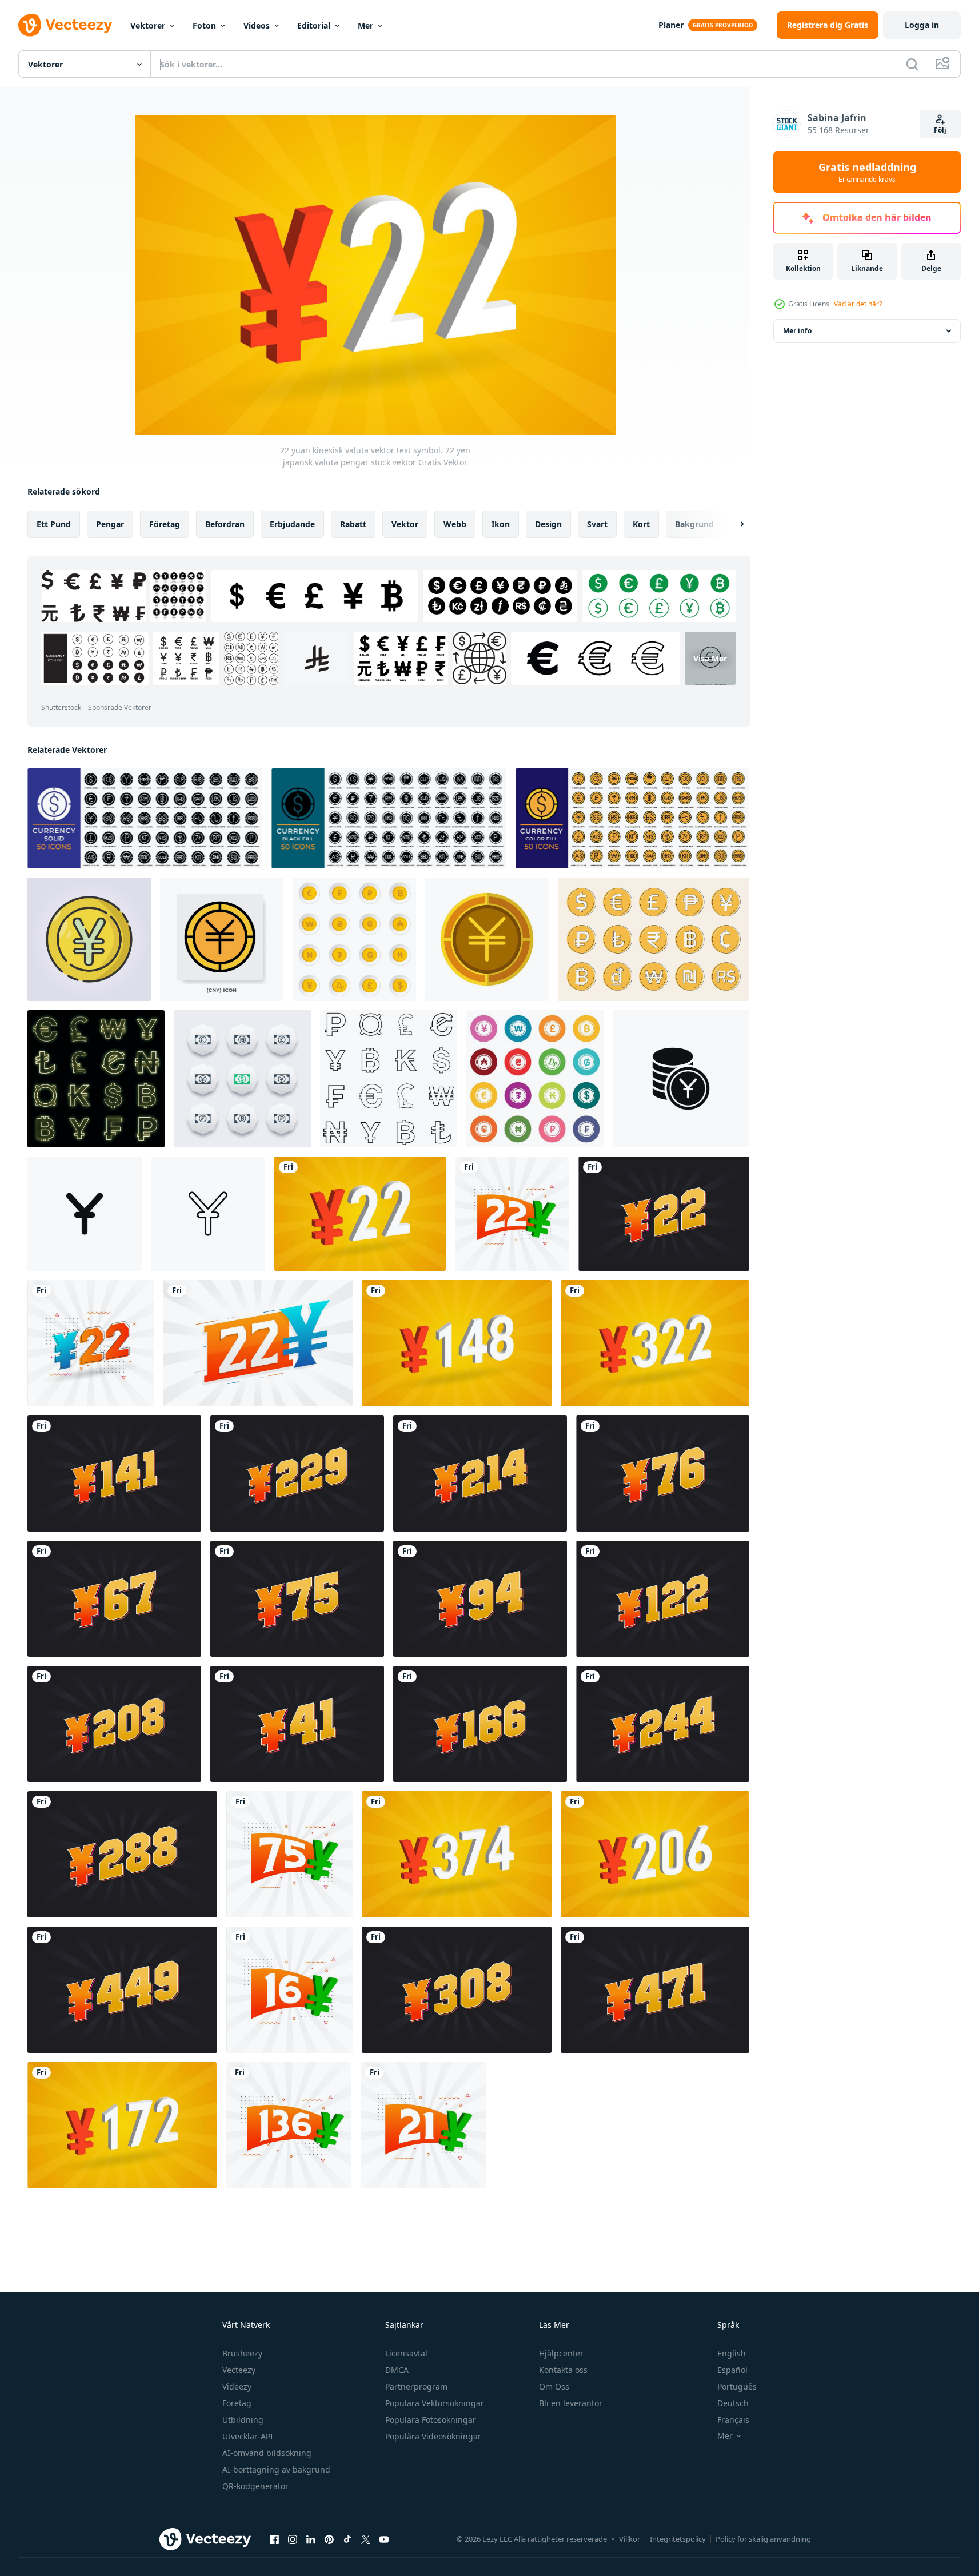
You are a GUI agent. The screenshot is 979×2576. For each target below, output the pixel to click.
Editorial (314, 25)
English (732, 2353)
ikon (501, 524)
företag (165, 524)
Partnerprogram (416, 2386)
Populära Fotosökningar (431, 2420)
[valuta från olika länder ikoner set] (354, 939)
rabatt (353, 524)
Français (733, 2420)
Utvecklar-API (248, 2436)
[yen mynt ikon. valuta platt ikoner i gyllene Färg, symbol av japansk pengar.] (487, 939)
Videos (257, 25)
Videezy (237, 2386)
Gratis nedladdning (867, 172)
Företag (237, 2403)
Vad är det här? (858, 304)
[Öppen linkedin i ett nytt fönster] (311, 2539)
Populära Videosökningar (433, 2436)
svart (597, 524)
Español (732, 2370)
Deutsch (733, 2403)
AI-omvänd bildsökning (267, 2453)
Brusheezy (242, 2353)
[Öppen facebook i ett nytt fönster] (274, 2539)
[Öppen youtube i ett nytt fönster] (384, 2539)
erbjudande (292, 524)
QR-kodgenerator (255, 2486)
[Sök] (912, 64)
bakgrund (694, 524)
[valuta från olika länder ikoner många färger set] (535, 1079)
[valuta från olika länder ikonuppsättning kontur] (389, 1079)
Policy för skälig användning (763, 2539)
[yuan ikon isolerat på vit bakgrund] (681, 1079)
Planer (671, 25)
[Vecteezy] (65, 25)
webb (455, 524)
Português (737, 2386)
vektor (405, 524)
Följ (940, 130)
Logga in (922, 25)
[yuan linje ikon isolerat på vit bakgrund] (208, 1214)
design (548, 524)
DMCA (397, 2370)
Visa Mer (710, 658)
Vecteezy (239, 2370)
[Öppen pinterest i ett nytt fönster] (329, 2539)
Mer (365, 25)
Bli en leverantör (571, 2403)
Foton (204, 25)
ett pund (54, 524)
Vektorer (148, 25)
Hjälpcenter (561, 2353)
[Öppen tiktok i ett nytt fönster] (347, 2539)
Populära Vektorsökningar (435, 2403)
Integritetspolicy (678, 2539)
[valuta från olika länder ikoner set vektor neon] (96, 1079)
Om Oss (554, 2386)
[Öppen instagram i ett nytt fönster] (293, 2539)
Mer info (797, 331)
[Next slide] (732, 524)
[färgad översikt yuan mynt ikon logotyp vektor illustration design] (89, 939)
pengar (110, 524)
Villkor (630, 2539)
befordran (225, 524)
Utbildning (243, 2420)
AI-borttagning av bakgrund (276, 2469)
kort (641, 524)
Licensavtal (406, 2353)
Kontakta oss (563, 2370)
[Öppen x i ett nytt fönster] (366, 2539)
